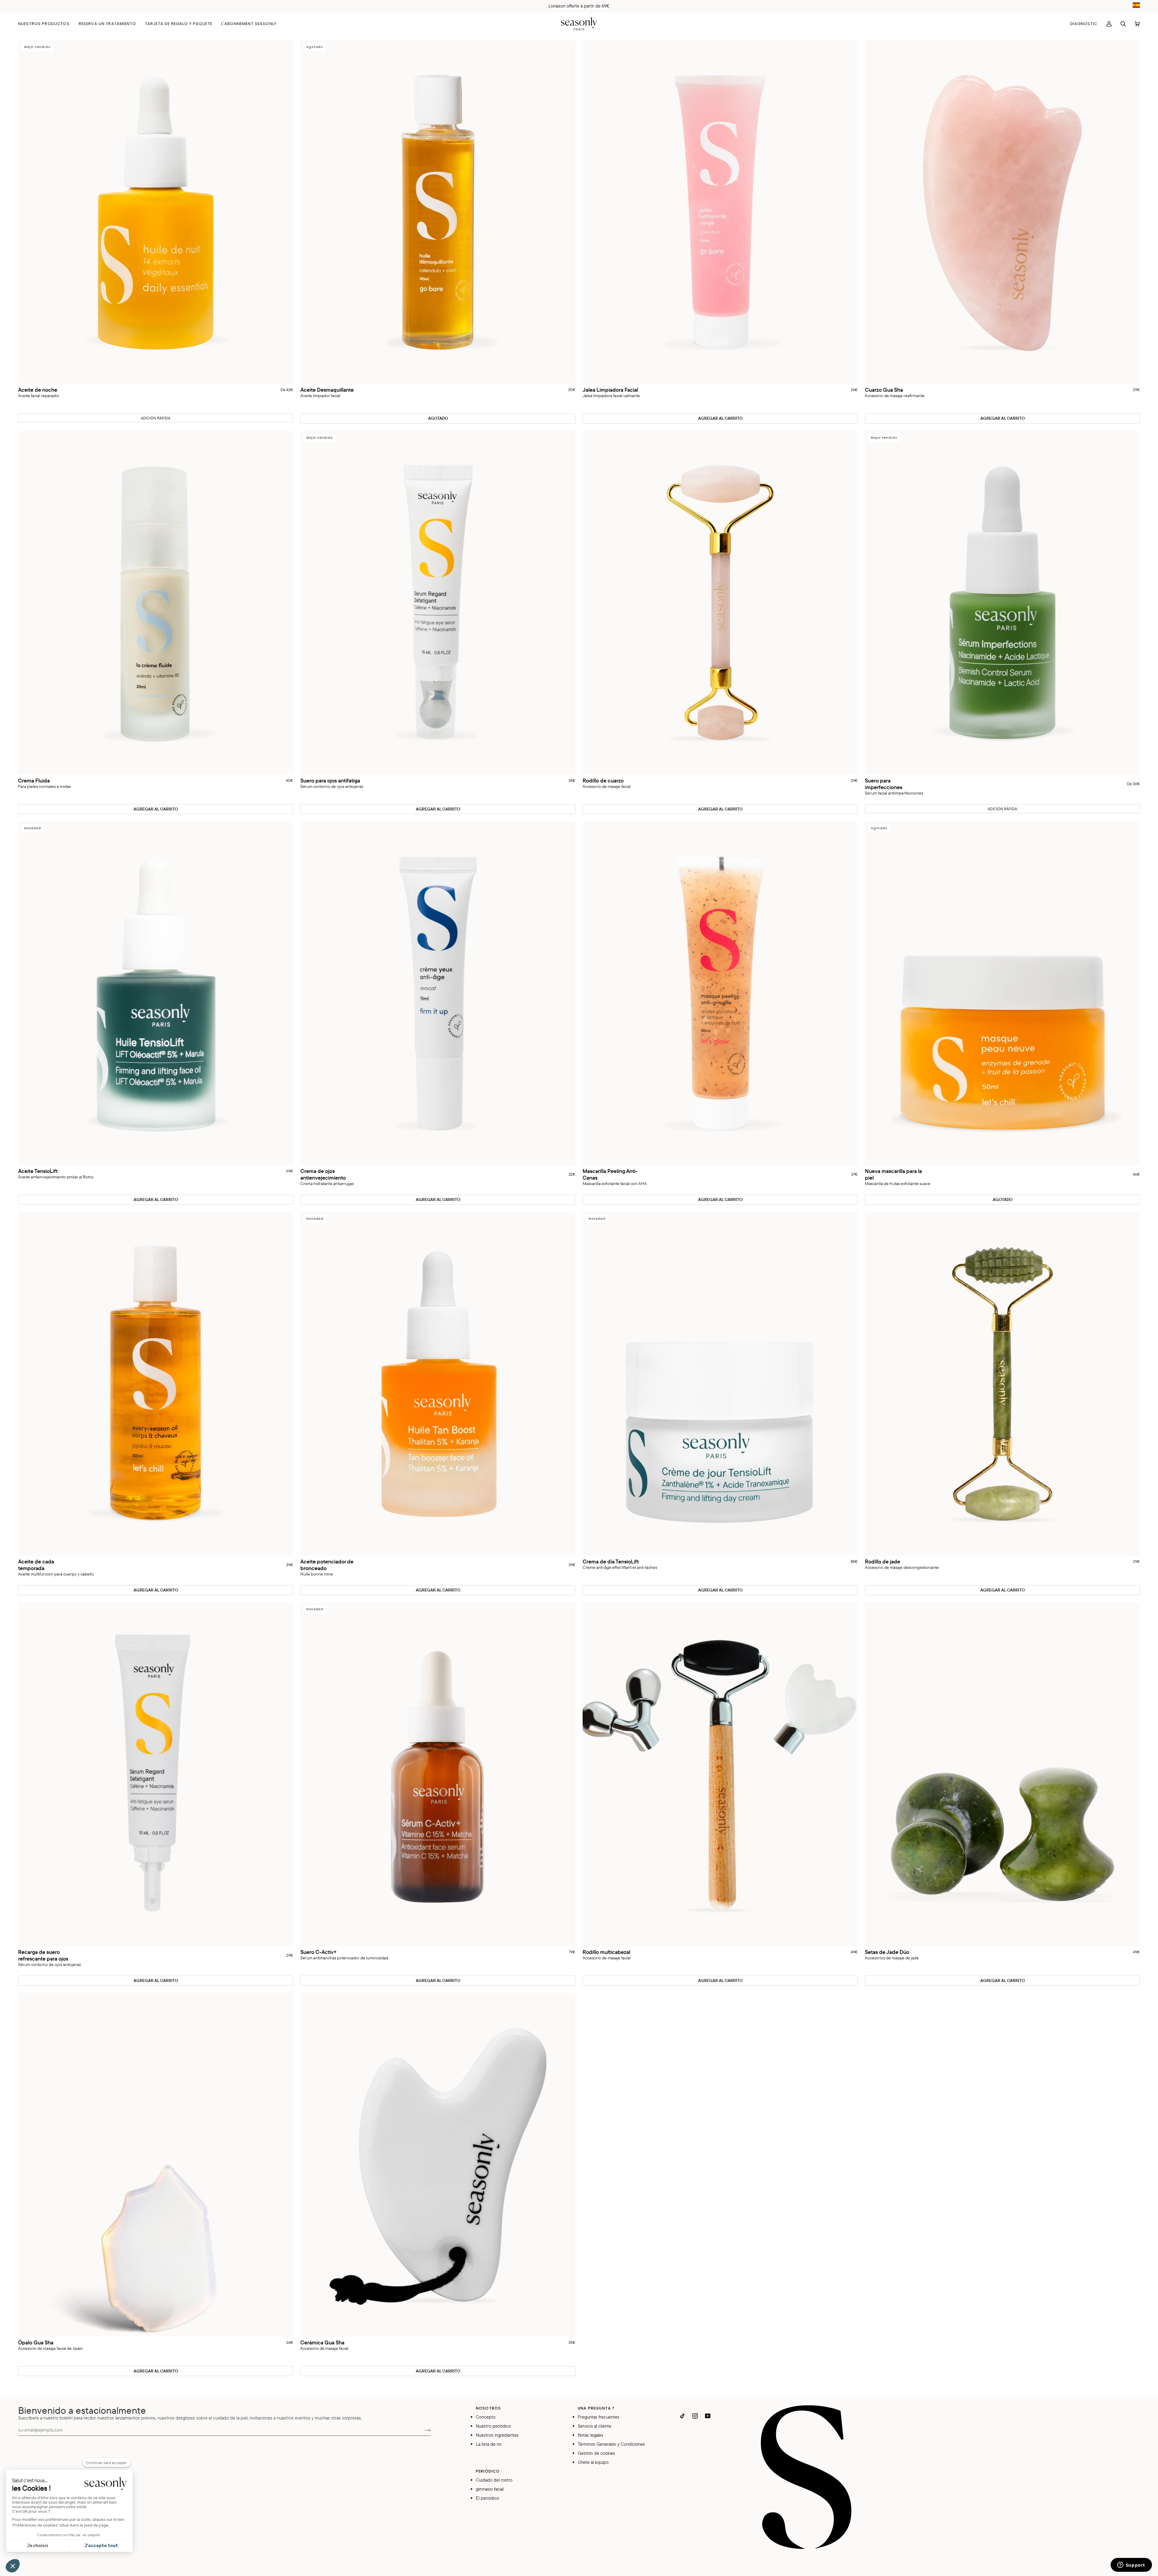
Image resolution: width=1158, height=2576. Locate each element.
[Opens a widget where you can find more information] (1131, 2565)
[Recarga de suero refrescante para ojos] (156, 1774)
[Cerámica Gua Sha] (438, 2165)
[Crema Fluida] (156, 603)
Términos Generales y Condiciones (611, 2444)
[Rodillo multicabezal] (720, 1774)
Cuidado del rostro (494, 2480)
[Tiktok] (682, 2416)
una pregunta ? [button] (596, 2408)
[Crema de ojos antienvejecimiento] (438, 993)
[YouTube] (708, 2416)
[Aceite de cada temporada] (156, 1384)
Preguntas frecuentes (599, 2417)
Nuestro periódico (493, 2426)
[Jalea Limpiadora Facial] (720, 212)
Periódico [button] (488, 2471)
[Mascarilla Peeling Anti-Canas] (720, 993)
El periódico (487, 2498)
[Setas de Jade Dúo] (1002, 1774)
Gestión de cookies (596, 2453)
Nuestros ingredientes (497, 2435)
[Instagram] (695, 2416)
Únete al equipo (593, 2462)
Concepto (486, 2417)
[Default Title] (720, 212)
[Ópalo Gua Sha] (156, 2165)
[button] (46, 24)
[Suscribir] (423, 2430)
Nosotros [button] (488, 2408)
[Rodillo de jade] (1002, 1384)
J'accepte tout (101, 2546)
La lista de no (489, 2444)
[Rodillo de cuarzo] (720, 603)
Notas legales (591, 2435)
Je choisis (38, 2546)
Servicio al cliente (595, 2426)
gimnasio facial (490, 2489)
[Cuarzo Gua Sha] (1002, 212)
